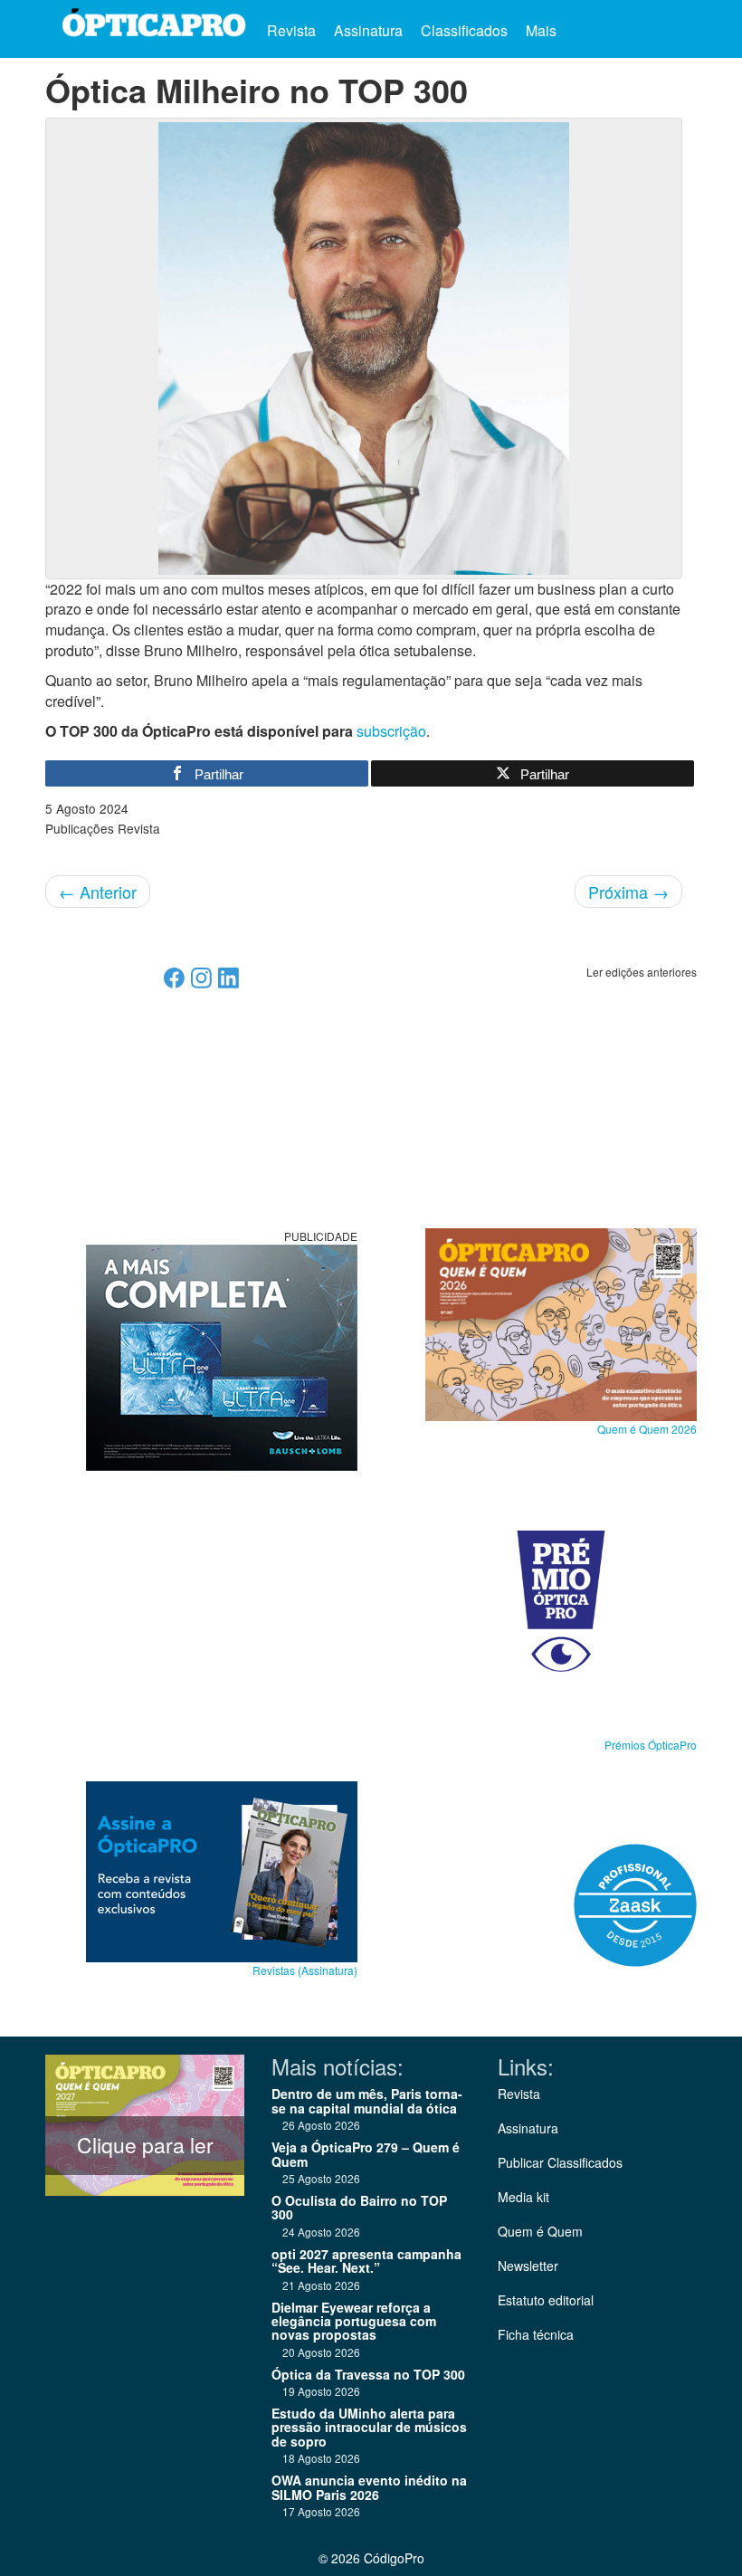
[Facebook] (174, 983)
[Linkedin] (228, 983)
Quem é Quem (540, 2231)
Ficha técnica (536, 2334)
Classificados (464, 30)
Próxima (628, 892)
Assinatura (368, 30)
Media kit (523, 2197)
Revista (291, 30)
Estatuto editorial (546, 2300)
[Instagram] (201, 983)
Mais (543, 30)
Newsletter (528, 2266)
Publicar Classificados (560, 2162)
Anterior (98, 892)
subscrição (391, 731)
